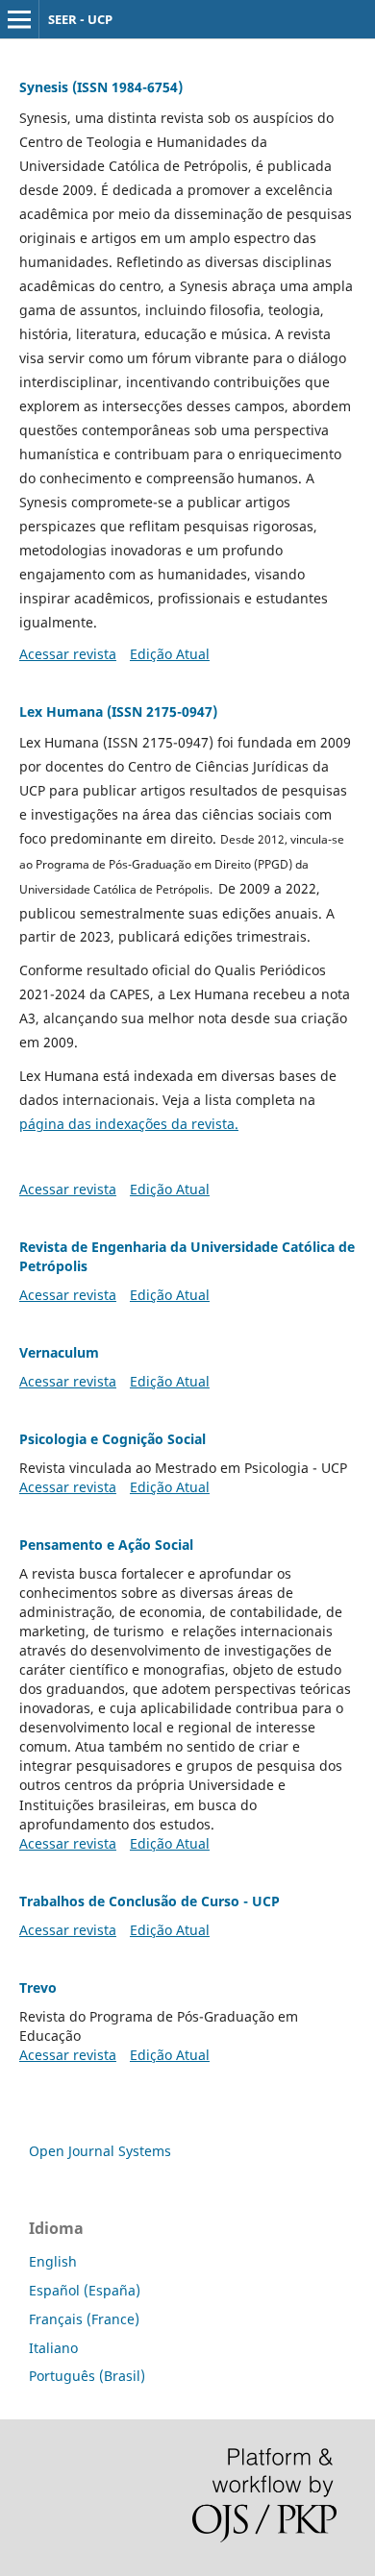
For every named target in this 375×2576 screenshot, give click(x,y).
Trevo (38, 1987)
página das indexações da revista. (129, 1124)
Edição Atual (170, 654)
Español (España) (85, 2290)
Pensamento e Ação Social (106, 1545)
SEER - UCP (80, 19)
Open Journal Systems (100, 2151)
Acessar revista (68, 654)
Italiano (53, 2348)
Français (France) (84, 2319)
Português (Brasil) (87, 2376)
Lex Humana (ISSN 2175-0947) (118, 711)
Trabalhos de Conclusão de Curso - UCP (150, 1901)
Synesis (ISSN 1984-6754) (101, 87)
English (53, 2261)
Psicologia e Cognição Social (112, 1439)
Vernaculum (59, 1352)
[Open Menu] (19, 19)
